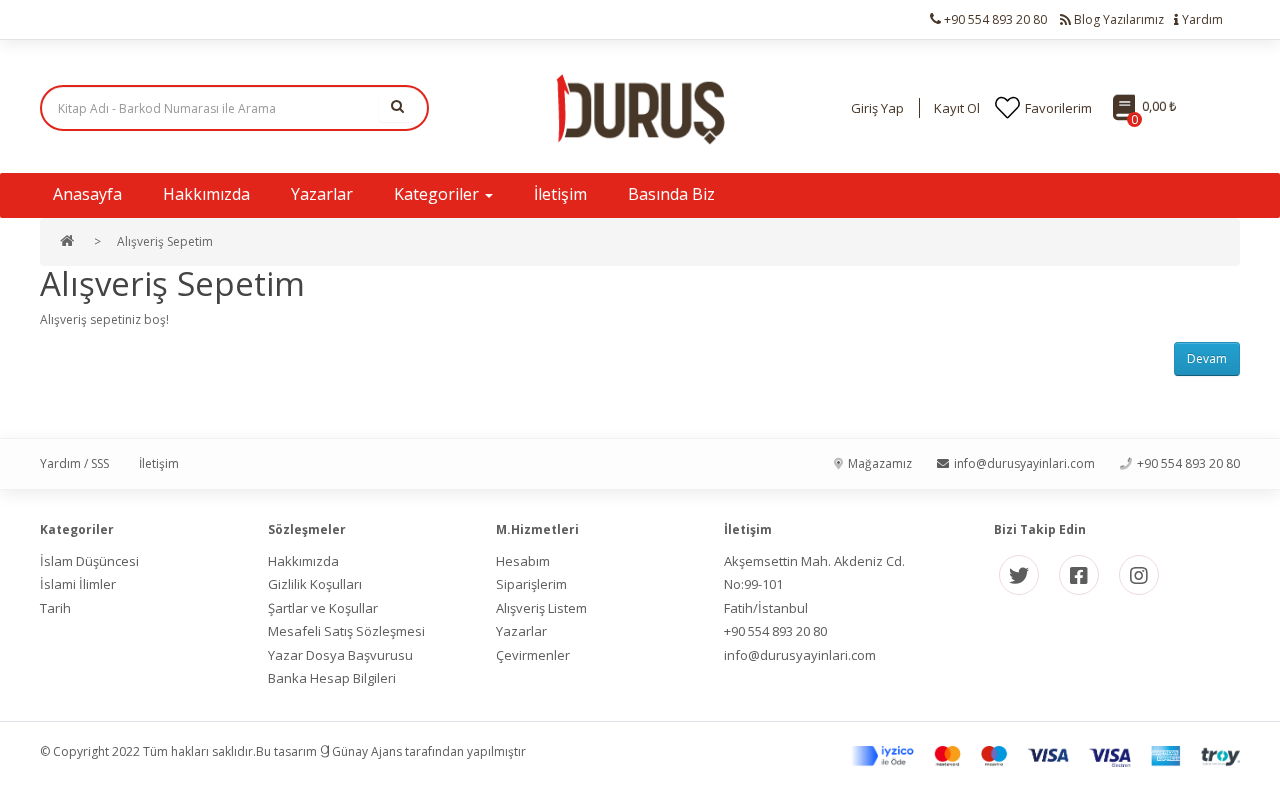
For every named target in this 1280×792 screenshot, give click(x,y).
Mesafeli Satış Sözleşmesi (346, 631)
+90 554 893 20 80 (775, 631)
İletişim (159, 463)
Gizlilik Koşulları (315, 584)
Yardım (1201, 19)
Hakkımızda (303, 561)
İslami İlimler (78, 584)
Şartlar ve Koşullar (323, 608)
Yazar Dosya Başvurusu (340, 655)
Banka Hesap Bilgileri (332, 678)
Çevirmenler (533, 655)
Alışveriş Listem (541, 608)
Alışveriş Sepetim (165, 241)
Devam (1207, 358)
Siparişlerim (531, 584)
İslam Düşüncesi (89, 561)
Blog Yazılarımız (1117, 19)
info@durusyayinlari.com (800, 655)
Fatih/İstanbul (766, 608)
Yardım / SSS (74, 463)
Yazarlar (521, 631)
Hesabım (523, 561)
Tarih (55, 608)
